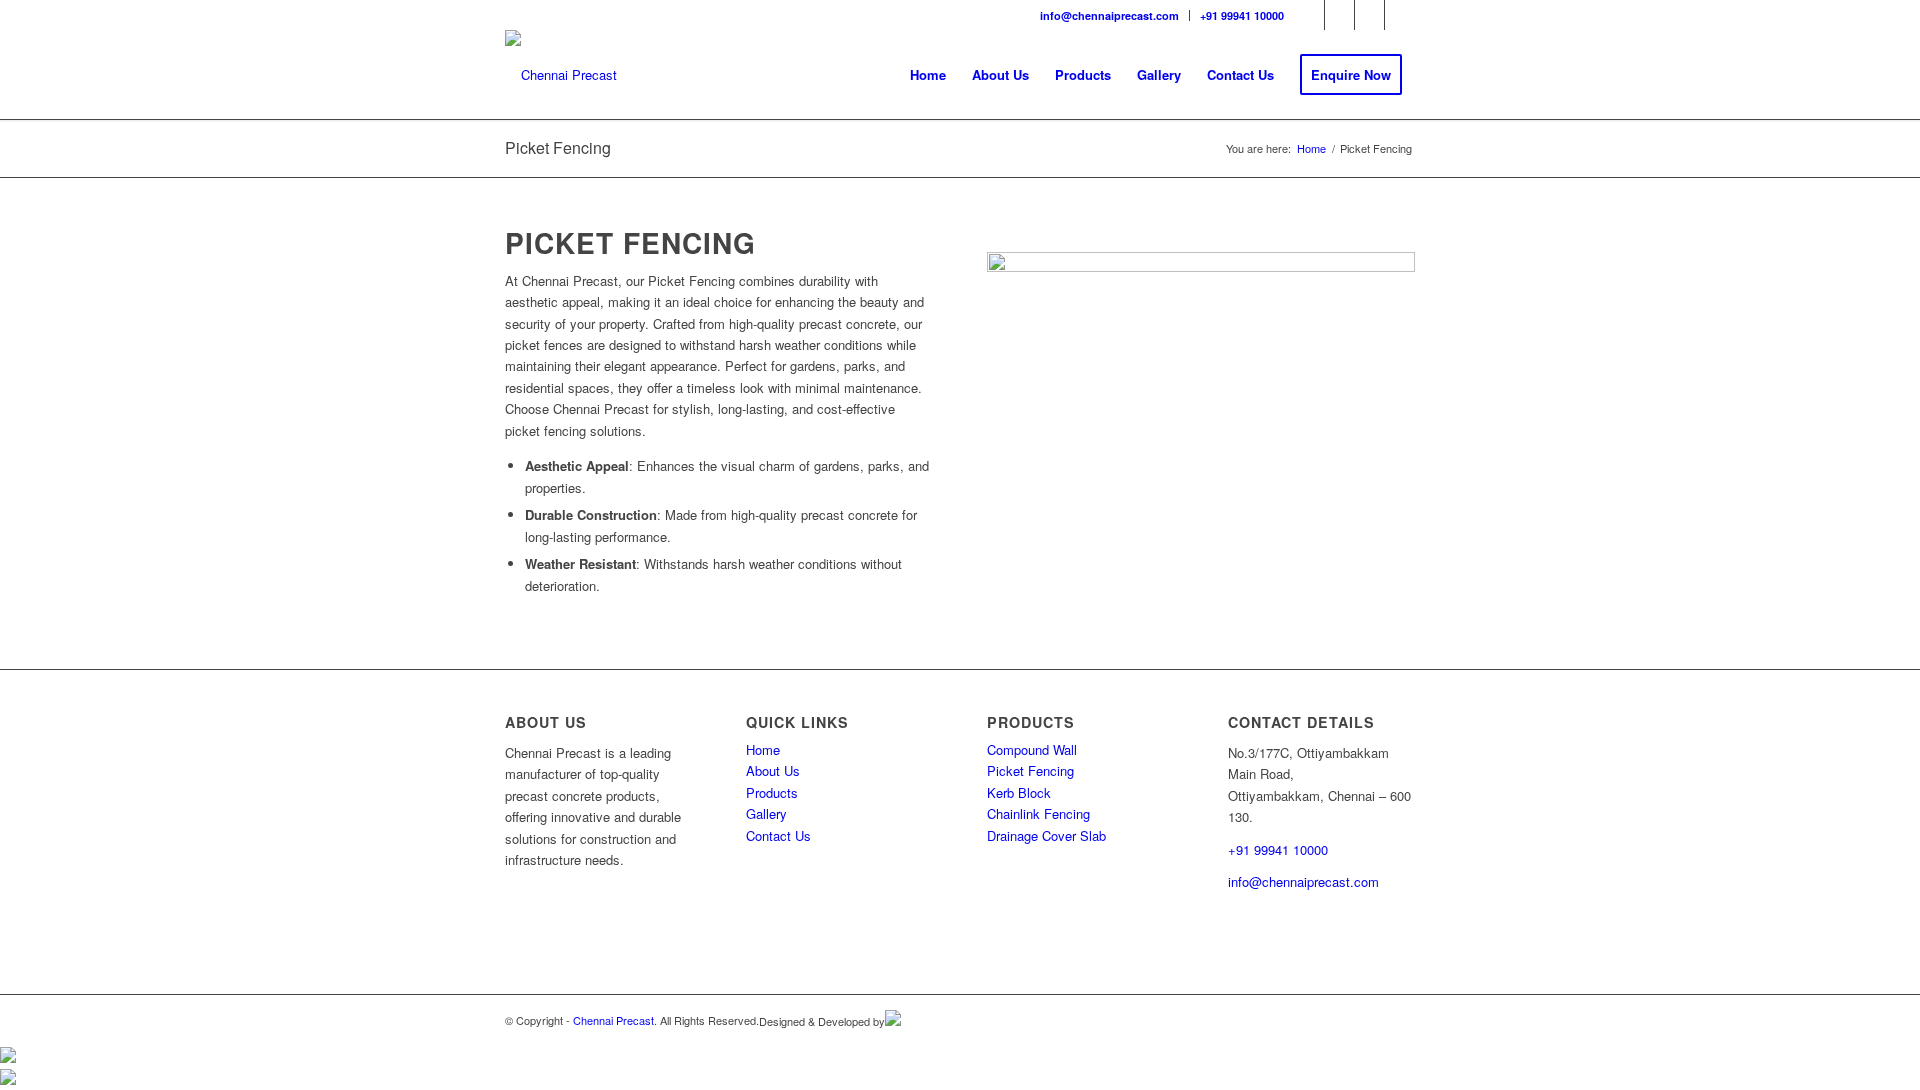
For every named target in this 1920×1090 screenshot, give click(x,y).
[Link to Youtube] (1369, 15)
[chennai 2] (561, 75)
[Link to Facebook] (1309, 15)
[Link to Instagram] (1339, 15)
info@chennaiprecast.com (1109, 15)
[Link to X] (1400, 15)
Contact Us (778, 835)
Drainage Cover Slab (1046, 835)
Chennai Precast (613, 1020)
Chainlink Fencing (1038, 813)
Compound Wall (1032, 749)
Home (763, 749)
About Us (773, 770)
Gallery (766, 813)
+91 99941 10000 (1242, 15)
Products (772, 792)
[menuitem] (1110, 15)
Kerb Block (1019, 792)
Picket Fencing (558, 147)
